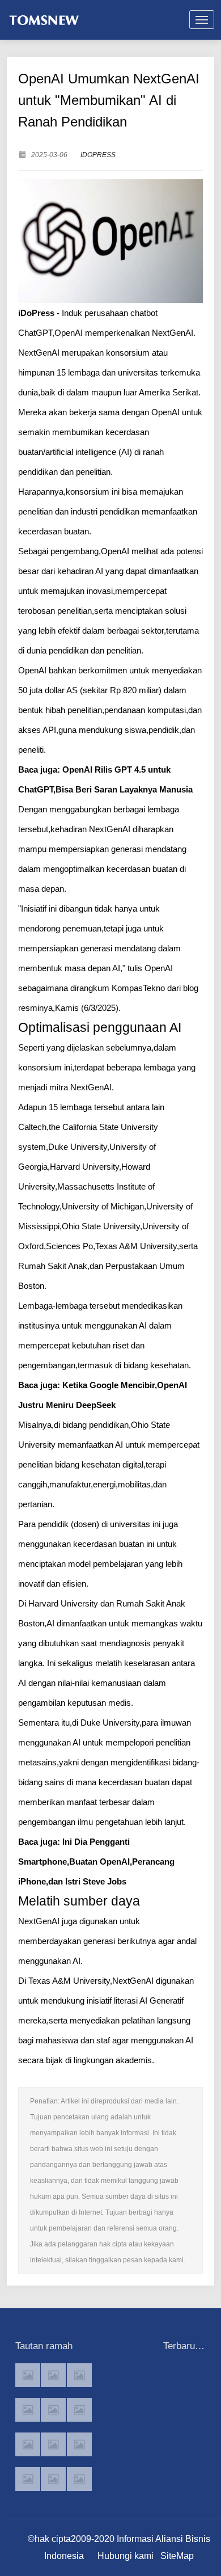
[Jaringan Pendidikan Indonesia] (79, 2444)
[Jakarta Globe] (53, 2410)
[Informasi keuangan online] (79, 2479)
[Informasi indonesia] (79, 2375)
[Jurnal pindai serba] (28, 2375)
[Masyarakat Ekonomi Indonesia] (79, 2410)
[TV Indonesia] (53, 2444)
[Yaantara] (28, 2444)
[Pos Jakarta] (28, 2410)
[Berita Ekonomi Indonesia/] (28, 2479)
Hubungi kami (126, 2556)
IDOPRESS (98, 155)
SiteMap (177, 2556)
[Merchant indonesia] (53, 2375)
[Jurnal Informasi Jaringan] (53, 2479)
